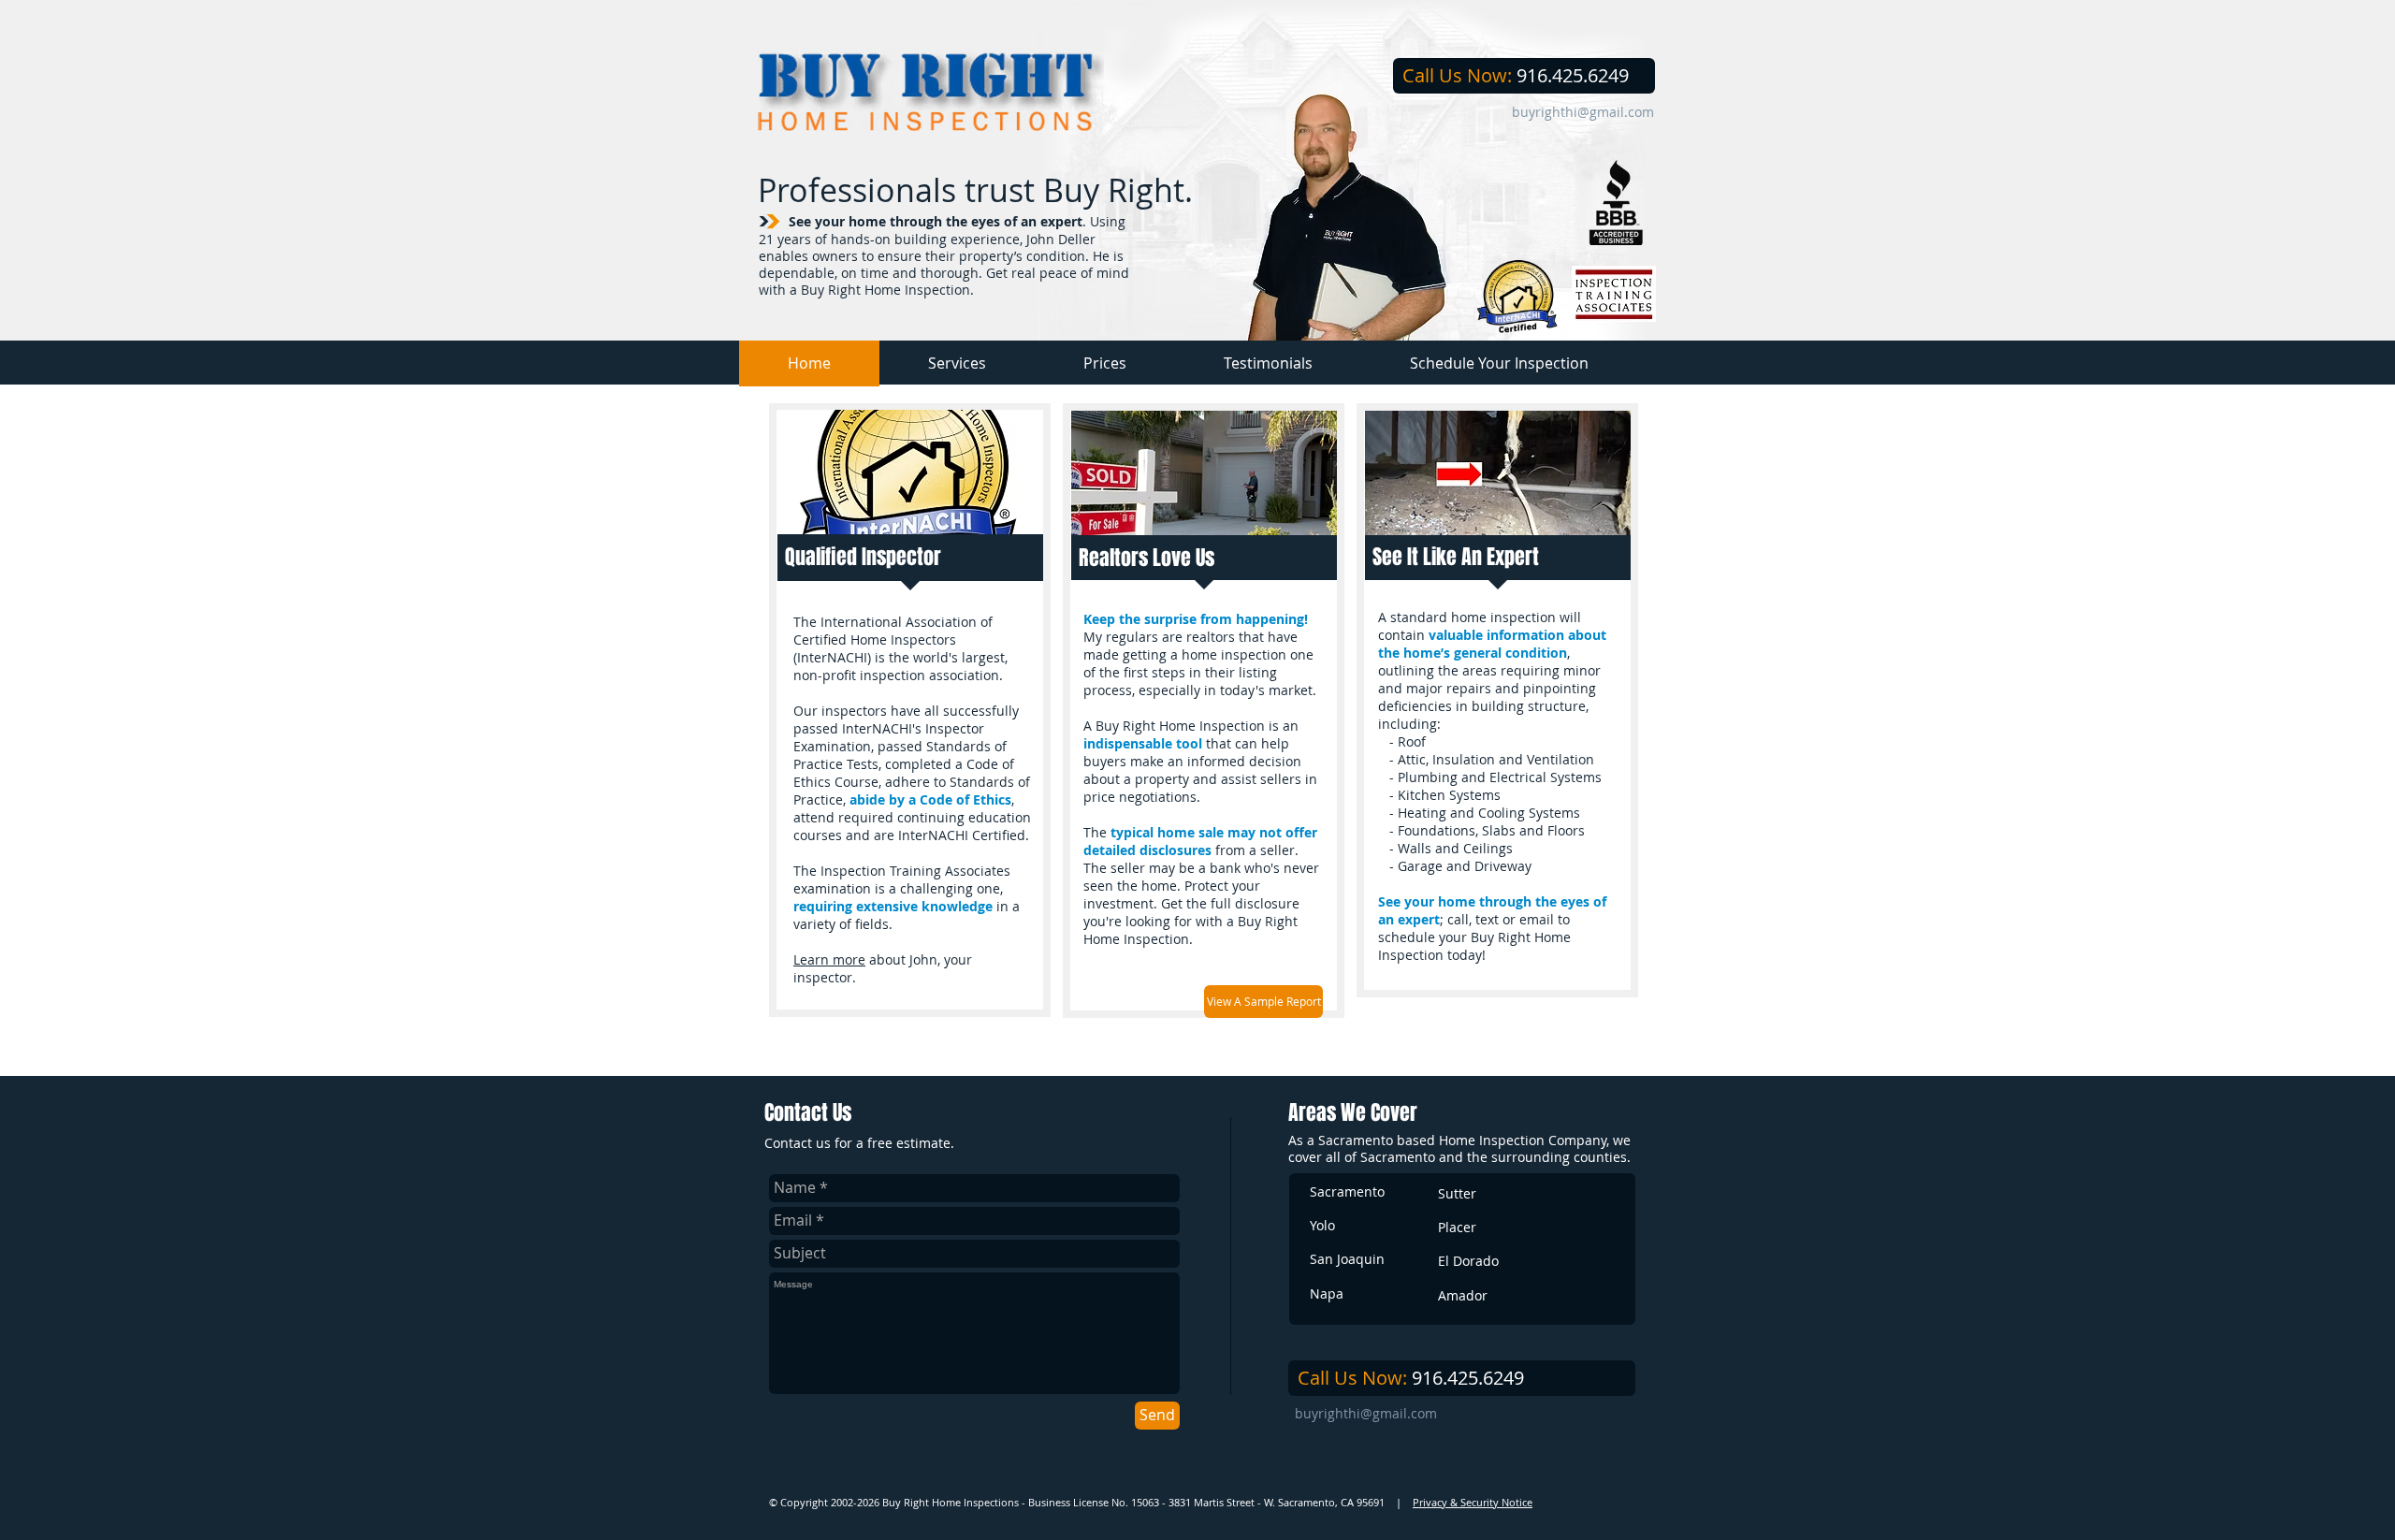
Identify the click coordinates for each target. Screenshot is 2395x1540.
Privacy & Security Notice (1473, 1502)
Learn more (829, 959)
